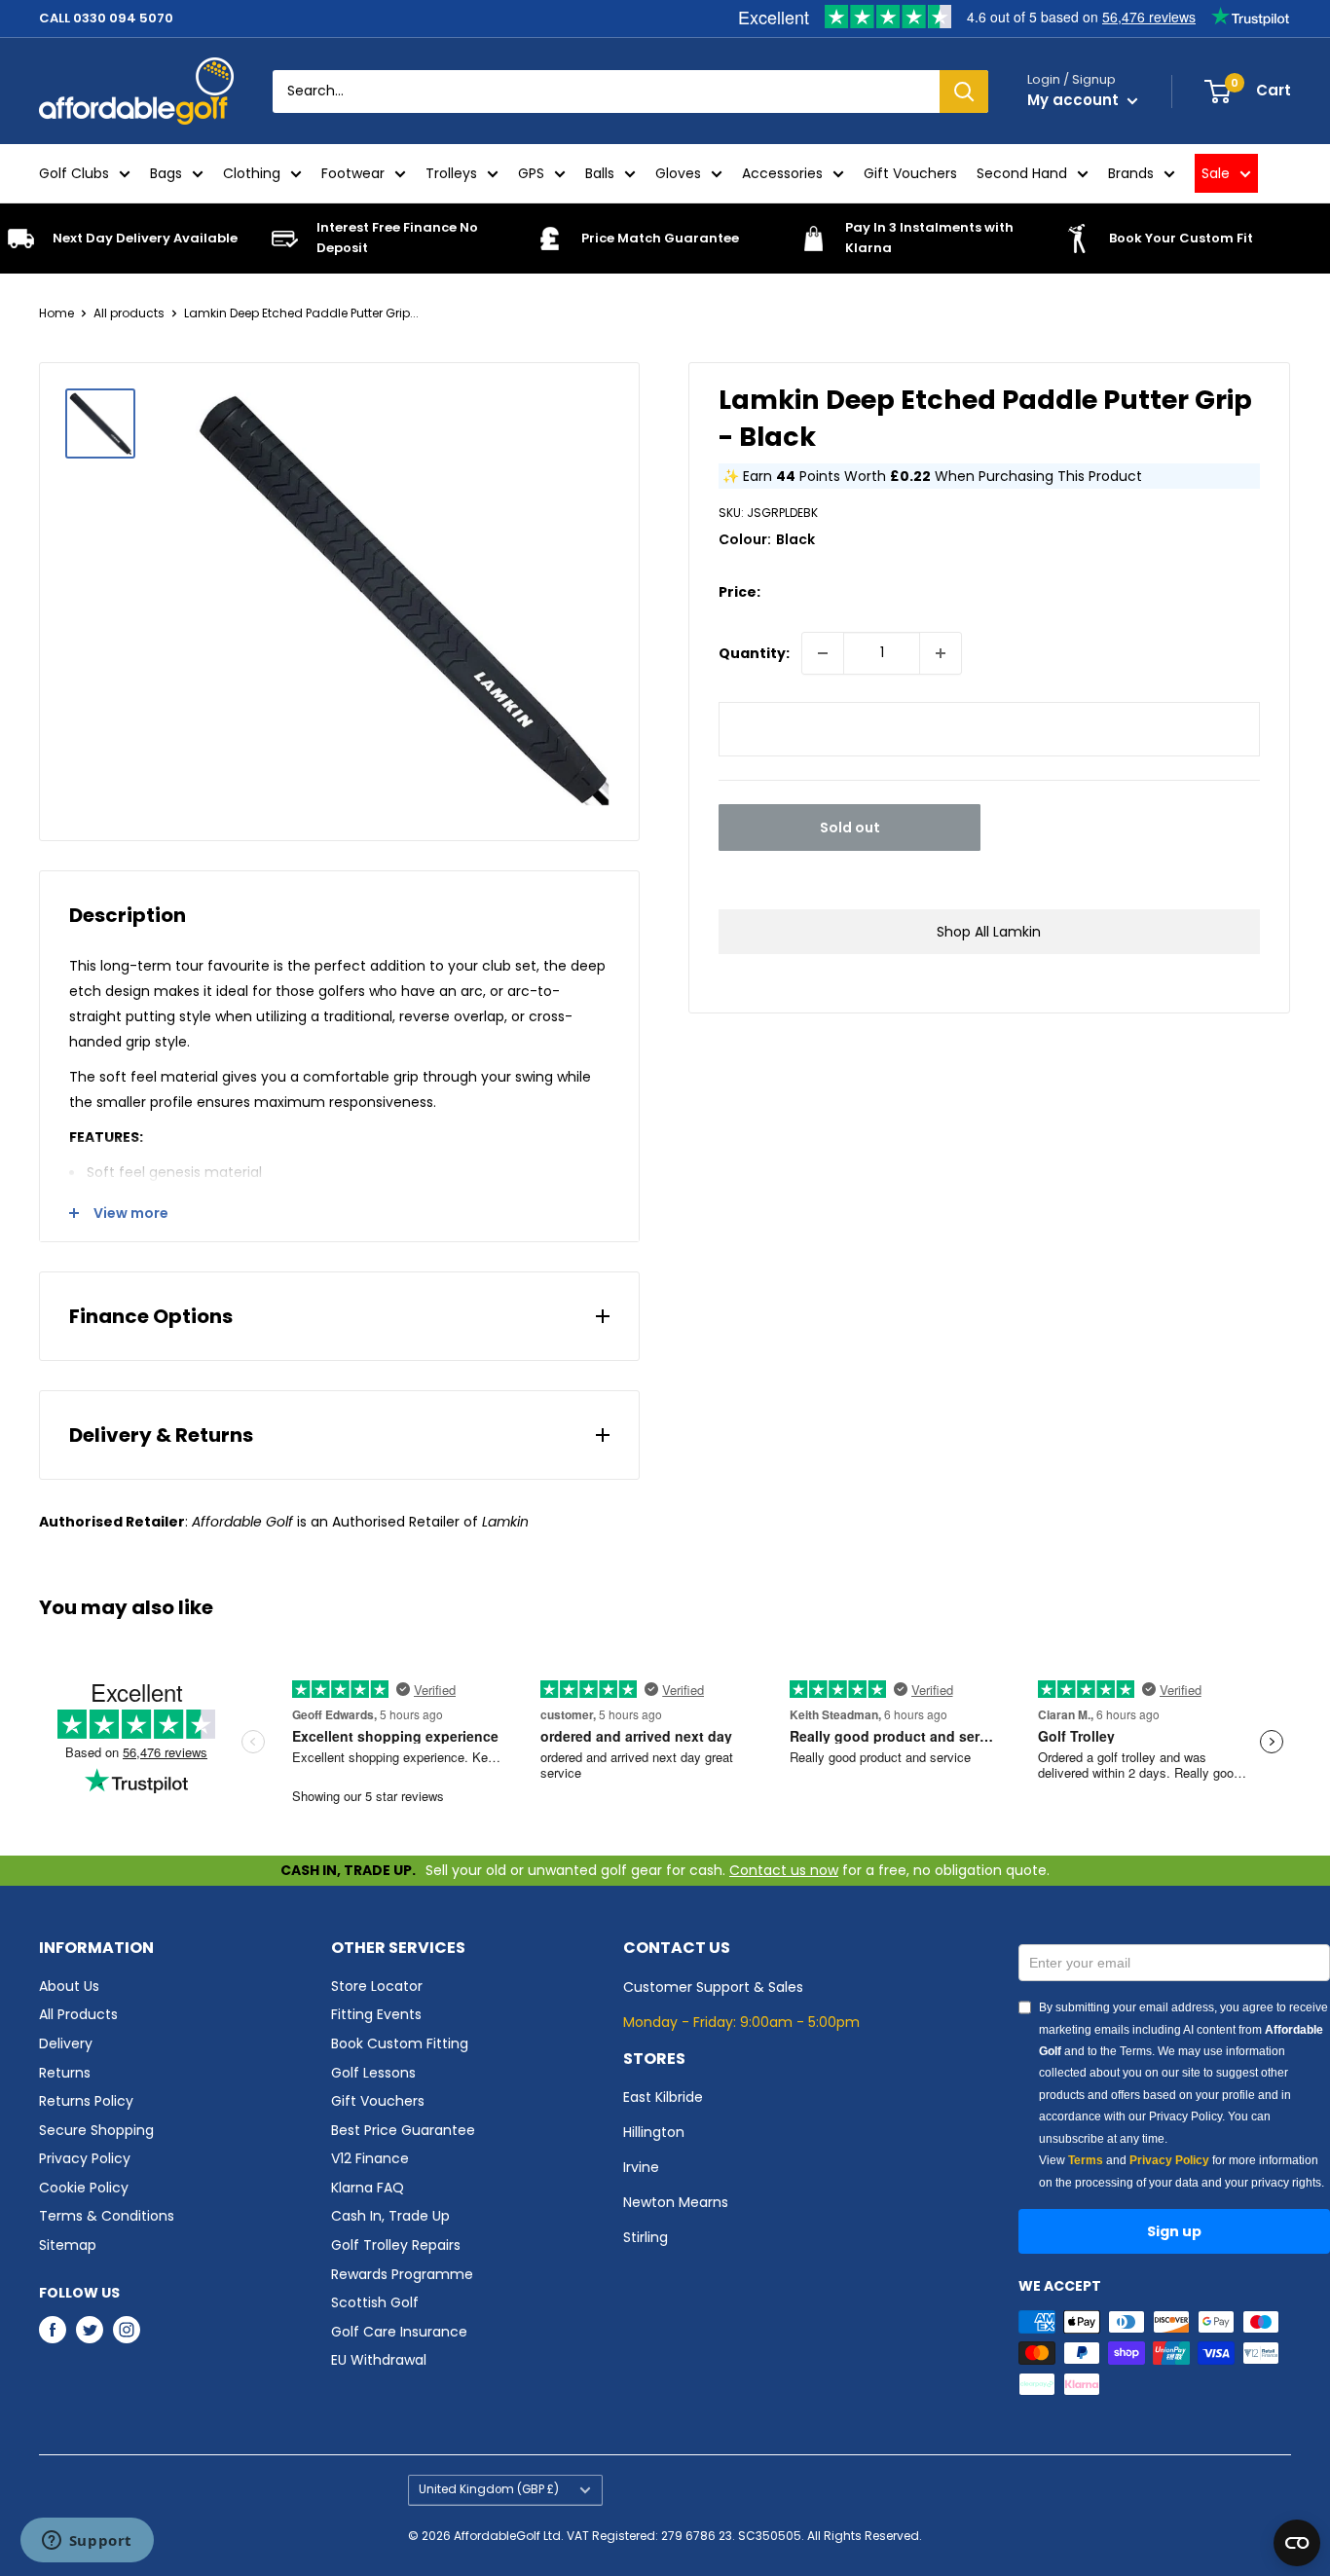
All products (129, 313)
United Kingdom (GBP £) (489, 2489)
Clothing (252, 173)
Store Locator (377, 1986)
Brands (1131, 173)
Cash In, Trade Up (390, 2216)
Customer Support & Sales (713, 1987)
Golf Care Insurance (399, 2332)
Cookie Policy (84, 2188)
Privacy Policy (85, 2158)
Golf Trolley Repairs (396, 2245)
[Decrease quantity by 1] (823, 653)
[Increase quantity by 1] (941, 653)
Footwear (353, 173)
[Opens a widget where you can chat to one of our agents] (87, 2542)
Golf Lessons (373, 2073)
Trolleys (451, 173)
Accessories (782, 173)
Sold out (850, 828)
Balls (600, 173)
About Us (69, 1986)
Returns (65, 2073)
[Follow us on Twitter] (90, 2330)
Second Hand (1022, 173)
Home (56, 313)
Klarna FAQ (368, 2188)
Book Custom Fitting (400, 2043)
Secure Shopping (96, 2130)
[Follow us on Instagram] (127, 2330)
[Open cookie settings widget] (1297, 2543)
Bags (166, 173)
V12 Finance (370, 2158)
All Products (78, 2014)
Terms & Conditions (107, 2216)
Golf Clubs (74, 173)
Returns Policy (86, 2101)
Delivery (66, 2043)
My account (1075, 100)
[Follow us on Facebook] (53, 2330)
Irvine (641, 2167)
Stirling (646, 2237)
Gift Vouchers (910, 173)
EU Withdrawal (379, 2360)
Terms (1086, 2160)
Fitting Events (376, 2014)
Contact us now (784, 1870)
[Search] (964, 92)
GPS (531, 173)
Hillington (654, 2132)
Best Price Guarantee (403, 2130)
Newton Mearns (676, 2202)
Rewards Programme (402, 2274)
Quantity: (754, 653)
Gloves (678, 173)
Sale (1216, 173)
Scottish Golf (375, 2302)
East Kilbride (663, 2097)
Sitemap (68, 2245)
